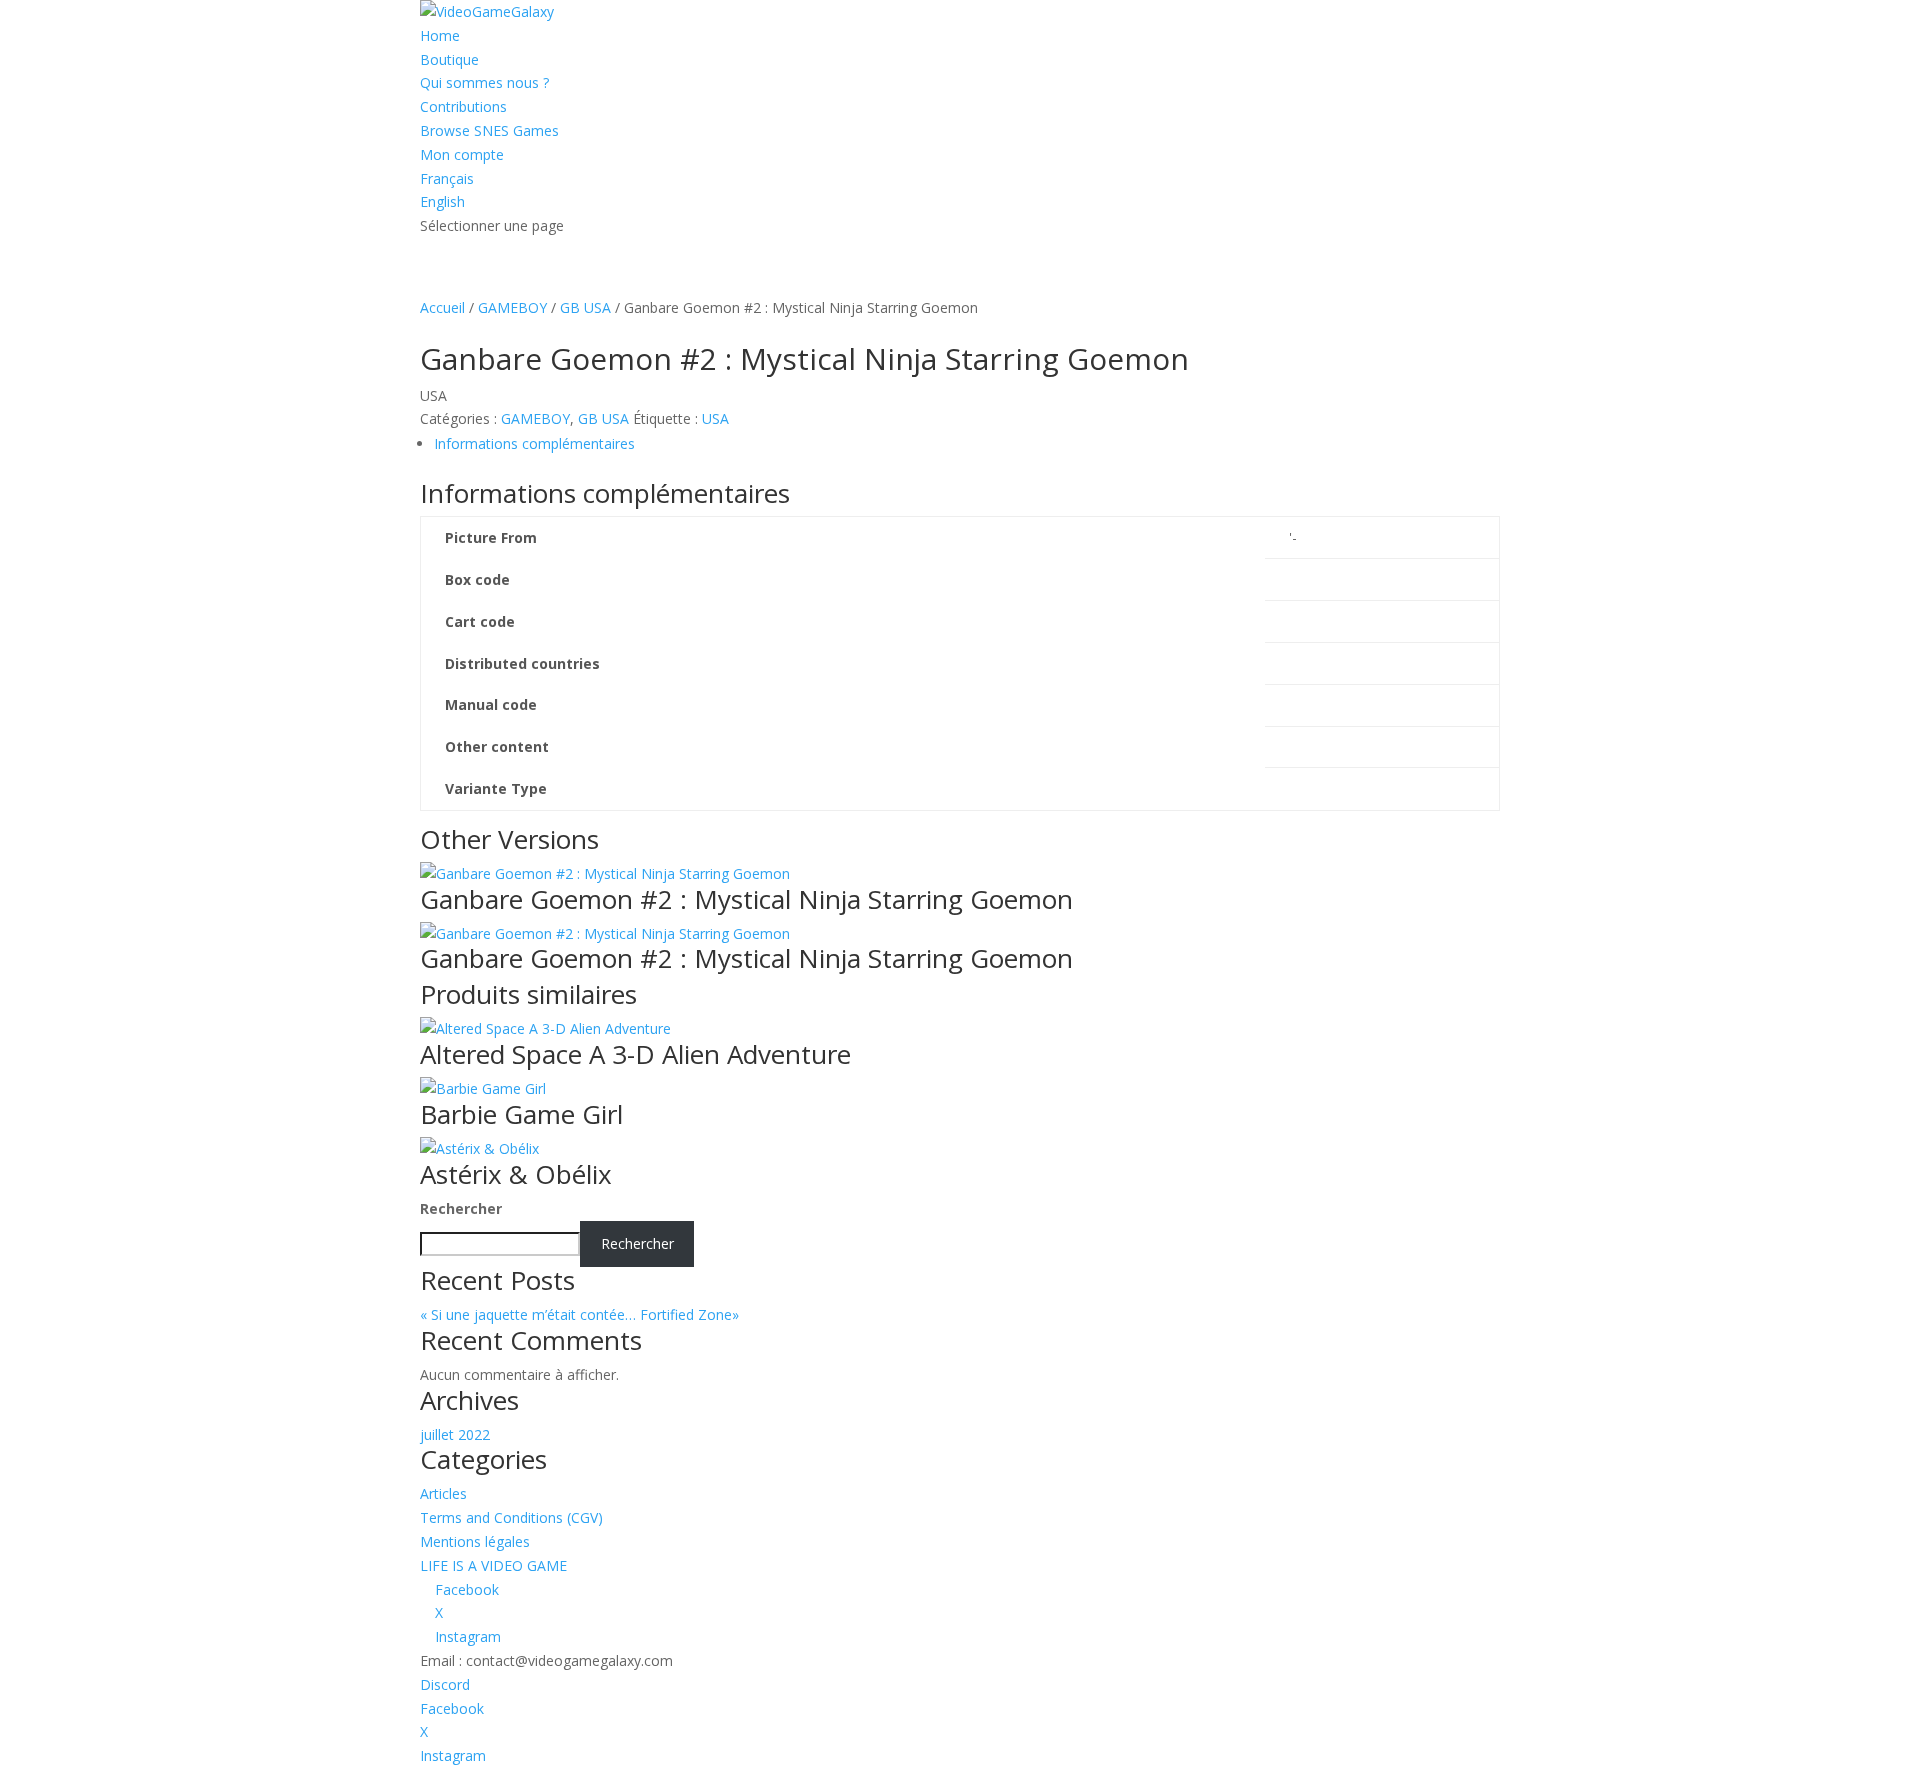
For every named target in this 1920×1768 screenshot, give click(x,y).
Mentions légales (475, 1541)
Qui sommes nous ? (484, 82)
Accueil (442, 307)
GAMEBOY (512, 307)
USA (715, 418)
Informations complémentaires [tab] (534, 443)
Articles (443, 1493)
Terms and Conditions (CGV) (511, 1517)
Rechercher (461, 1208)
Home (440, 35)
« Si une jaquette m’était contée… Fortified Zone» (599, 1314)
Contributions (463, 106)
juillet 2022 (455, 1434)
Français (447, 178)
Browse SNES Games (489, 130)
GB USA (585, 307)
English (442, 201)
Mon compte (462, 154)
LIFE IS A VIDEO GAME (493, 1565)
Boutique (449, 59)
